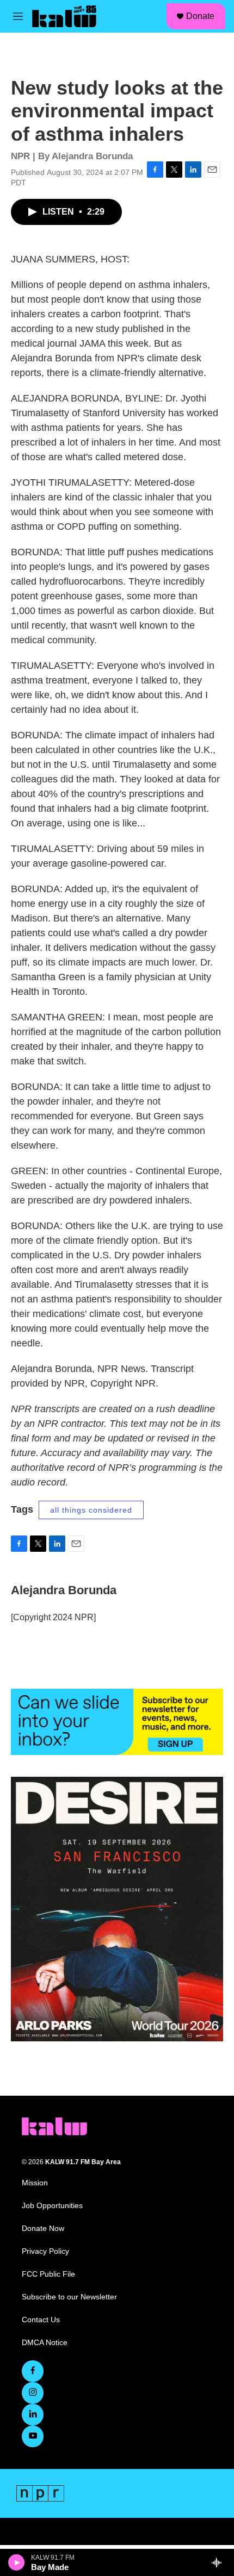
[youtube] (33, 2436)
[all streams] (220, 2562)
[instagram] (33, 2393)
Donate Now (43, 2229)
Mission (35, 2183)
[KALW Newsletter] (117, 1722)
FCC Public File (48, 2274)
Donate (200, 16)
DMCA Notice (45, 2343)
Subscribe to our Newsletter (69, 2297)
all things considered (91, 1510)
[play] (17, 2562)
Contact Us (41, 2320)
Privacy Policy (45, 2251)
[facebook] (33, 2371)
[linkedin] (33, 2415)
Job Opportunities (52, 2206)
